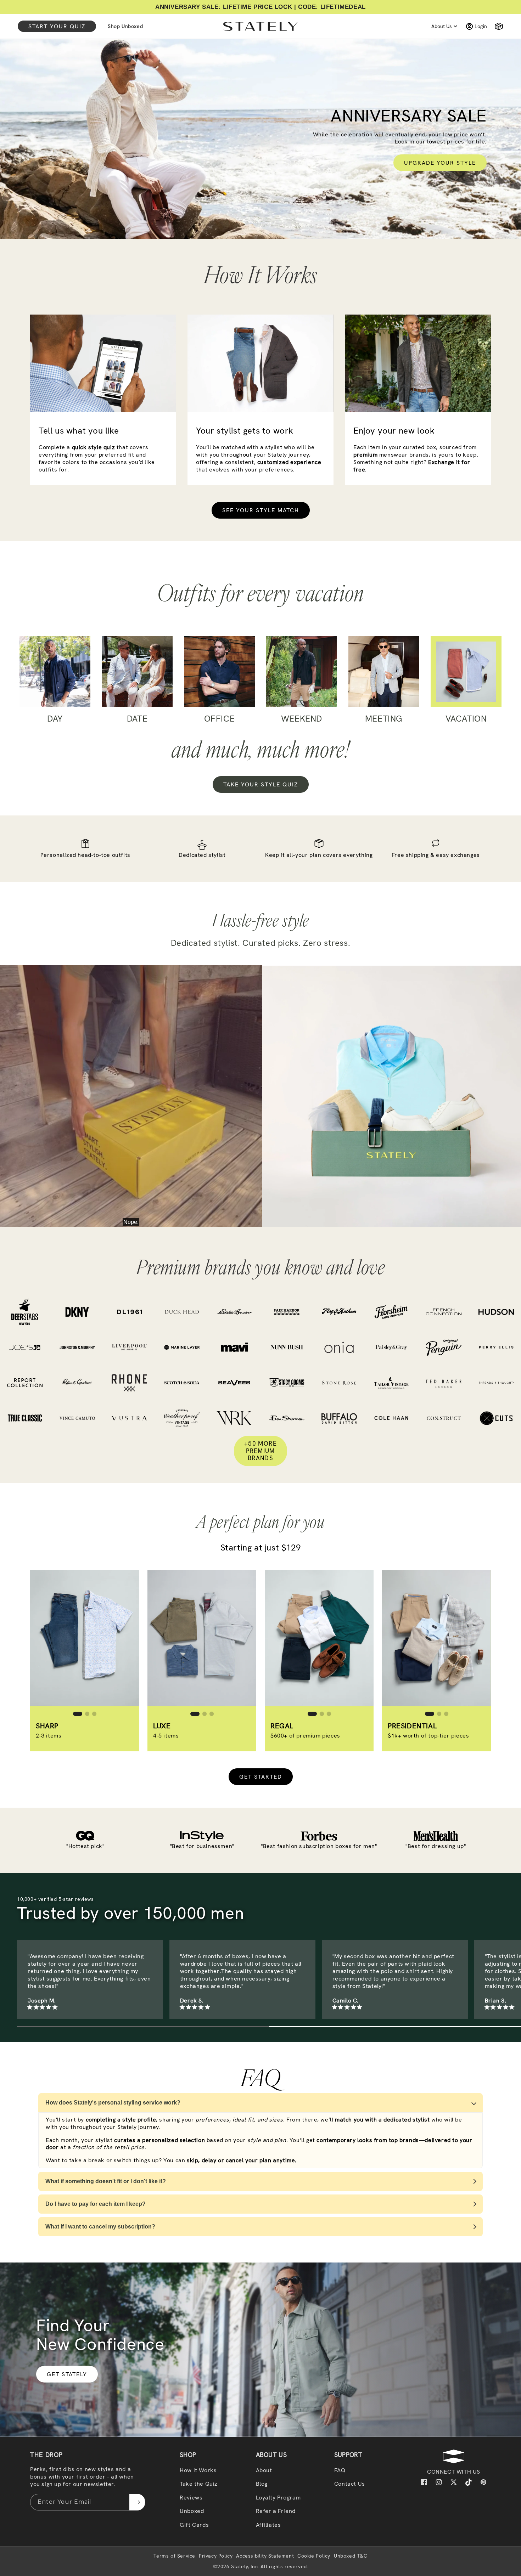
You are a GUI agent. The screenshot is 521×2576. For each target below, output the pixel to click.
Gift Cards (194, 2525)
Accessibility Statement (265, 2556)
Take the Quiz (199, 2484)
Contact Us (350, 2484)
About (264, 2470)
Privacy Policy (216, 2556)
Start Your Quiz (57, 26)
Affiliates (268, 2525)
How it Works (198, 2470)
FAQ (340, 2470)
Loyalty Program (278, 2498)
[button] (496, 26)
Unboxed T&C (351, 2556)
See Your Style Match (261, 510)
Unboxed (192, 2511)
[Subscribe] (137, 2502)
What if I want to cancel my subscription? (100, 2227)
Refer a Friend (276, 2511)
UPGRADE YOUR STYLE (440, 163)
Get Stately (67, 2374)
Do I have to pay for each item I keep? (96, 2204)
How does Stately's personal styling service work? (113, 2103)
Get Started (261, 1777)
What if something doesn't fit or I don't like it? (106, 2181)
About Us (442, 26)
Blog (262, 2484)
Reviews (191, 2498)
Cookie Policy (314, 2556)
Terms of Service (174, 2556)
